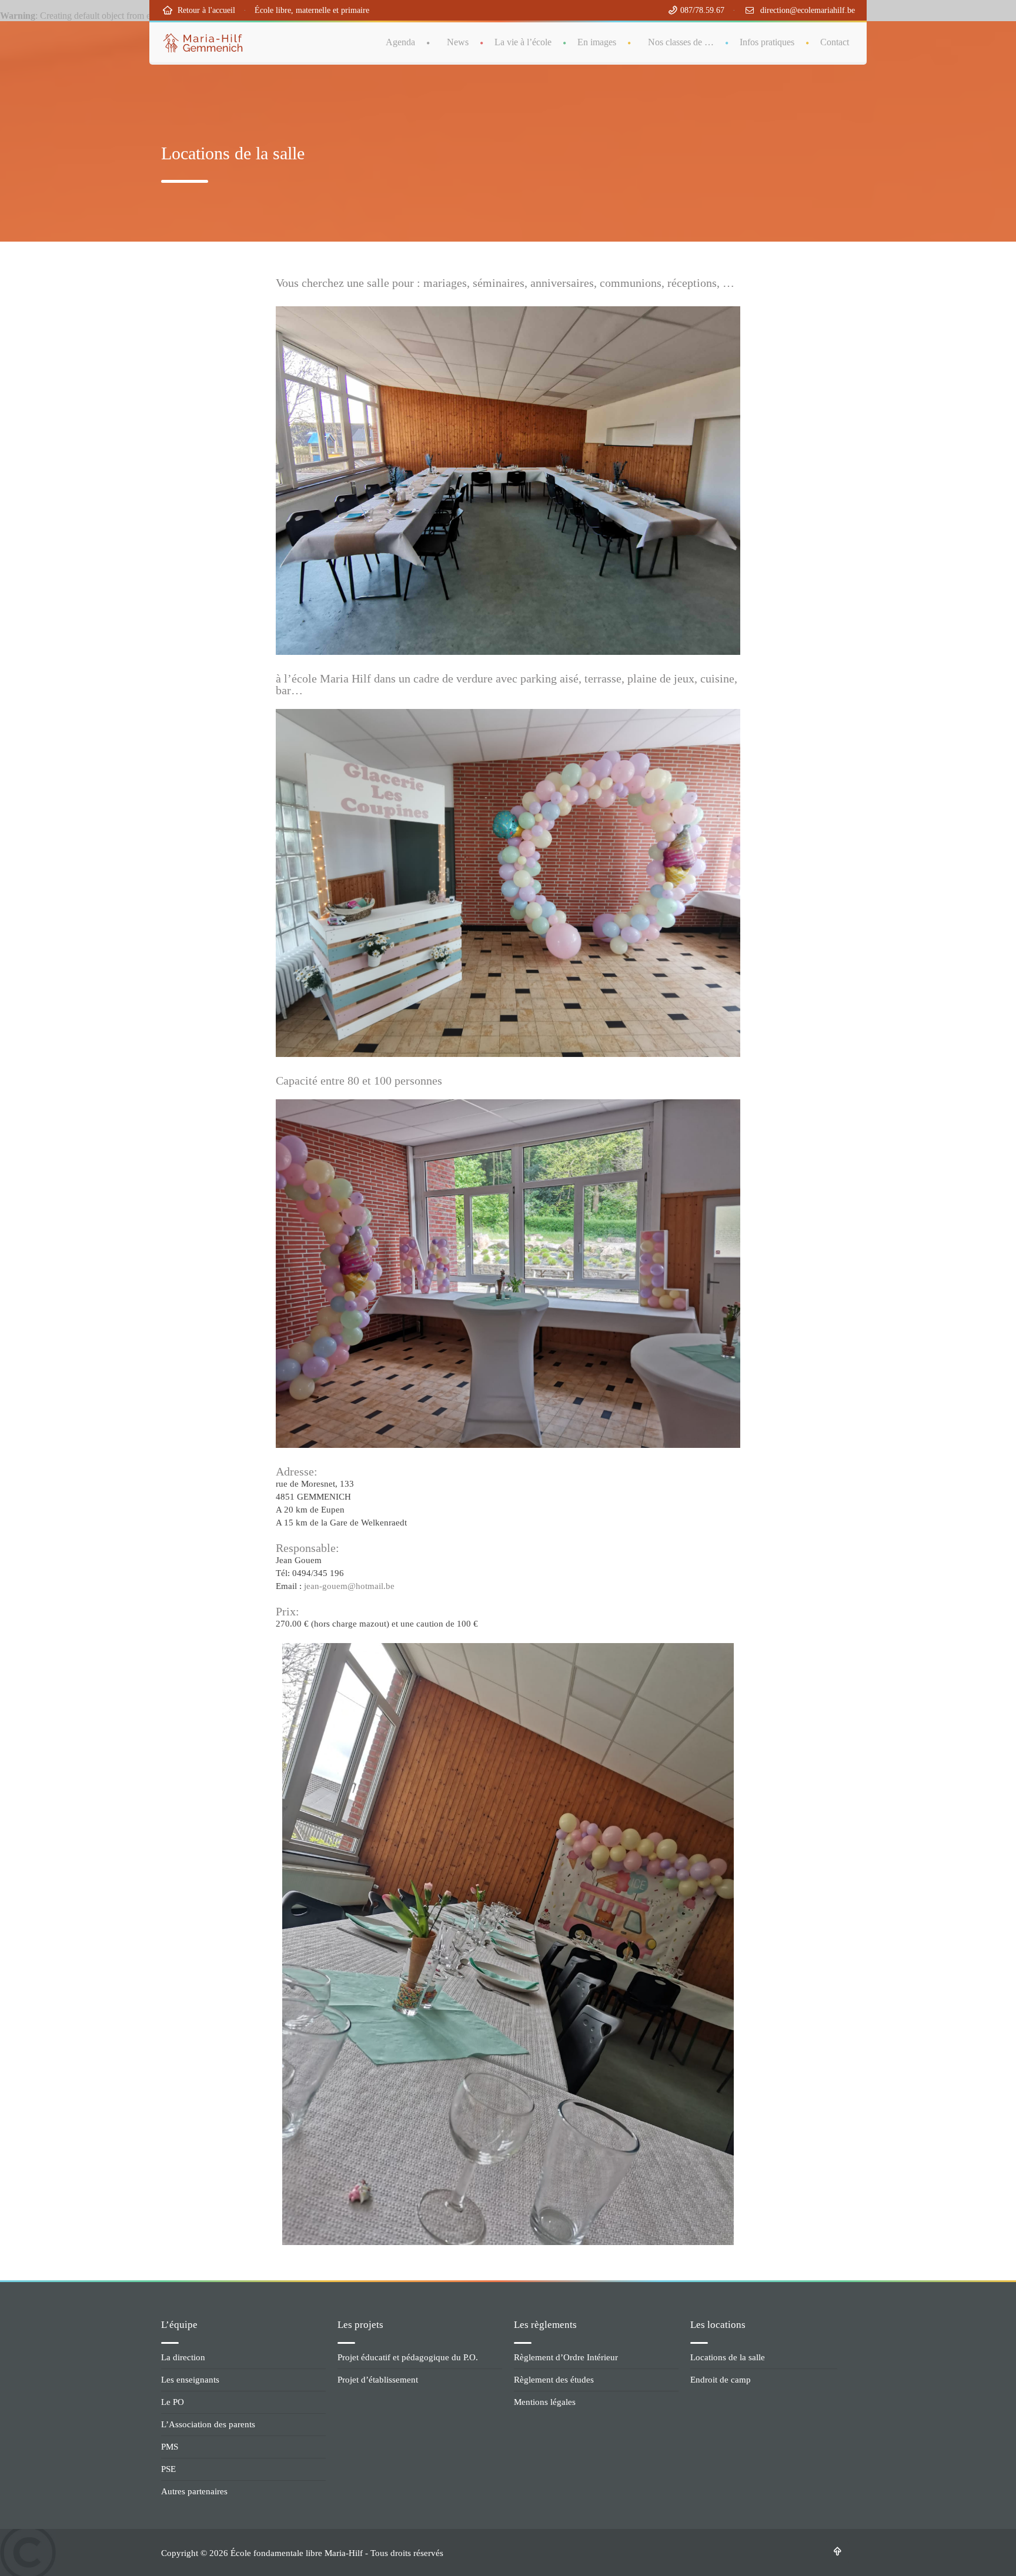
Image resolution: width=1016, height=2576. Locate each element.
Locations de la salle (728, 2357)
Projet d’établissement (378, 2380)
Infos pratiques (767, 42)
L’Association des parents (208, 2424)
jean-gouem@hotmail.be (348, 1586)
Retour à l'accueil (204, 10)
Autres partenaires (194, 2491)
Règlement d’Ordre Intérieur (566, 2357)
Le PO (173, 2402)
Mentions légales (545, 2402)
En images (597, 42)
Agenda (400, 42)
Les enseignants (190, 2380)
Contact (835, 42)
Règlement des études (554, 2380)
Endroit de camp (721, 2380)
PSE (168, 2469)
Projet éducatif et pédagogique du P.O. (408, 2357)
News (458, 42)
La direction (183, 2357)
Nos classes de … (681, 42)
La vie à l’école (523, 42)
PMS (170, 2447)
